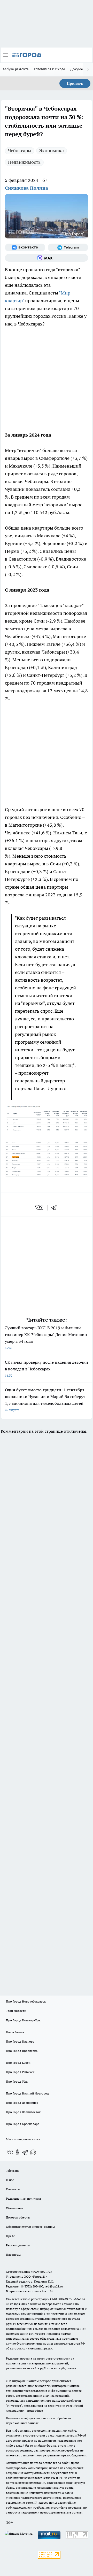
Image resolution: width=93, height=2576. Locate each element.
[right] (88, 69)
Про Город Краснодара (23, 2124)
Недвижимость (24, 162)
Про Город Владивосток (23, 2112)
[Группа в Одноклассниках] (18, 2152)
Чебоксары (20, 150)
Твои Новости (16, 2011)
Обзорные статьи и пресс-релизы (30, 2227)
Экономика (52, 150)
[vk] (39, 1208)
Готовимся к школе (50, 69)
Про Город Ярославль (22, 2051)
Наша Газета (15, 2032)
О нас (10, 2180)
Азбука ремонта (16, 69)
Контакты (13, 2189)
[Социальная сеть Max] (47, 258)
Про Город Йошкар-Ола (23, 2020)
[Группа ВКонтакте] (25, 247)
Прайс (10, 2236)
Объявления (15, 2208)
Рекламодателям (18, 2245)
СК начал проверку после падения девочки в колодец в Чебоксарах (47, 1368)
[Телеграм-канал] (68, 247)
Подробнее (35, 2411)
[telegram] (56, 1208)
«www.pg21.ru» (42, 2272)
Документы (80, 69)
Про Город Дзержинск (22, 2103)
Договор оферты (18, 2217)
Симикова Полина (26, 188)
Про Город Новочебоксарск (26, 2001)
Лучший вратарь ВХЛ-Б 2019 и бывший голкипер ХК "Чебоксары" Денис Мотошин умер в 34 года (46, 1337)
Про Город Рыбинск (20, 2072)
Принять (75, 83)
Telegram (12, 2171)
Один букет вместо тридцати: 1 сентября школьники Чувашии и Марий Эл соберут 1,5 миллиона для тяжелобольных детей (45, 1399)
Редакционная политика (23, 2198)
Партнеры (13, 2255)
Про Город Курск (18, 2063)
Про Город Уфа (17, 2081)
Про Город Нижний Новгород (27, 2093)
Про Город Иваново (20, 2041)
